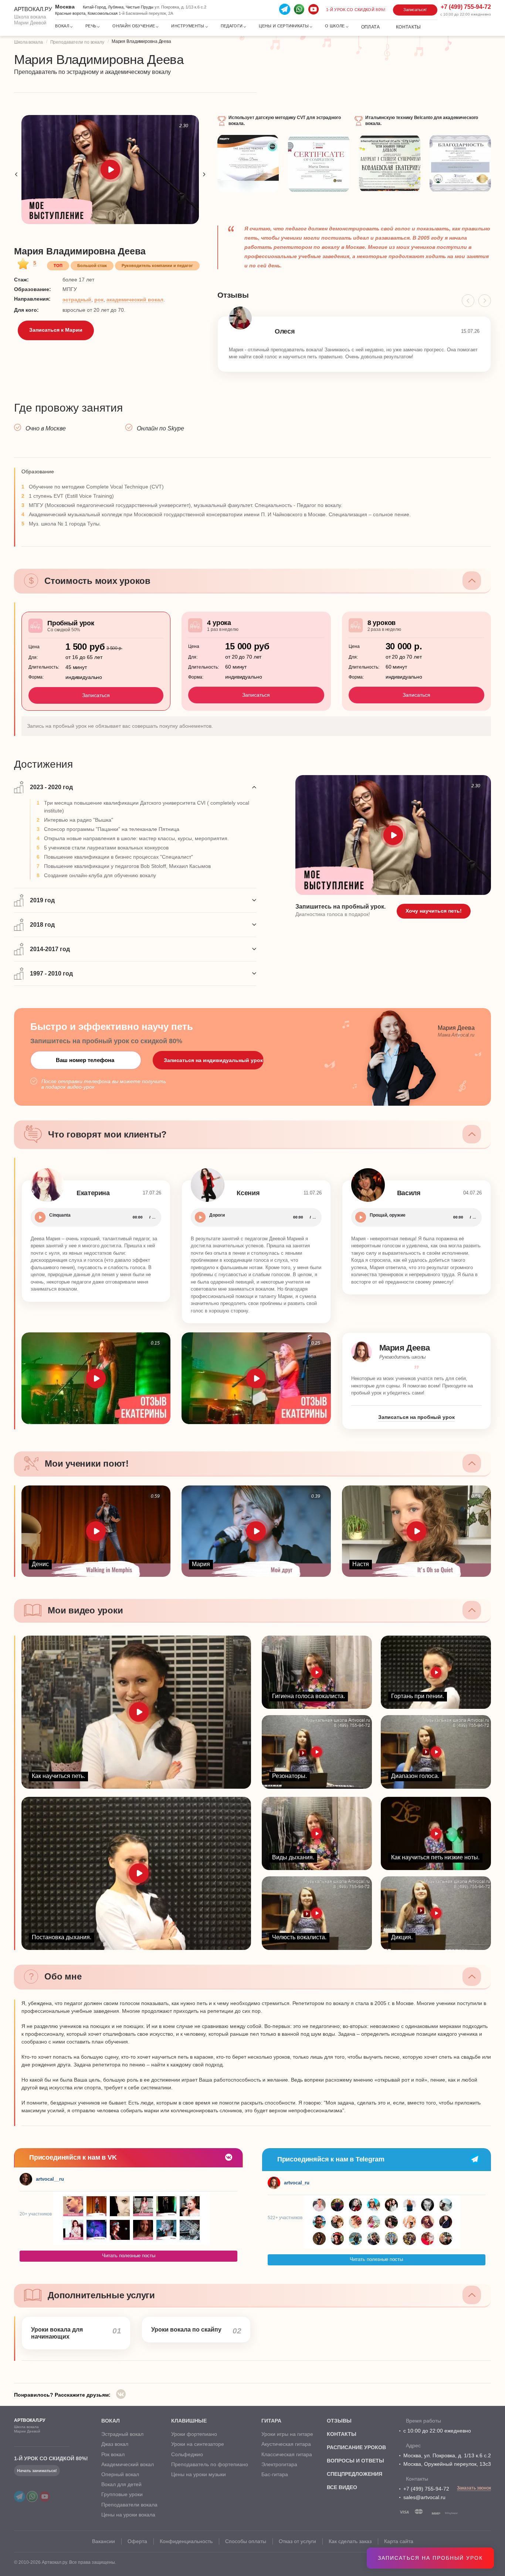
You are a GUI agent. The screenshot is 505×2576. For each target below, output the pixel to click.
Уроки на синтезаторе (198, 2444)
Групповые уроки (122, 2494)
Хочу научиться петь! (434, 911)
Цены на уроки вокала (128, 2515)
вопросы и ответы (355, 2461)
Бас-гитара (275, 2474)
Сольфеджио (187, 2454)
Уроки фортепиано (194, 2434)
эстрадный (77, 300)
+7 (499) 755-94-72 (426, 2489)
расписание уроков (356, 2447)
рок (99, 300)
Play (40, 1217)
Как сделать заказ (350, 2541)
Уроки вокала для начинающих (57, 2333)
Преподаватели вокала (129, 2505)
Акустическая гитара (286, 2444)
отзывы (339, 2421)
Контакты (409, 27)
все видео (342, 2487)
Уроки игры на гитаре (287, 2434)
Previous (16, 174)
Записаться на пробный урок (430, 2558)
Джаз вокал (115, 2444)
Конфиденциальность (186, 2541)
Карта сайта (399, 2541)
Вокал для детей (121, 2484)
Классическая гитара (287, 2454)
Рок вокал (113, 2454)
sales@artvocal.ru (424, 2497)
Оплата (370, 27)
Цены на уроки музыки (199, 2474)
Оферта (137, 2541)
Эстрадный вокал (122, 2434)
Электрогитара (279, 2464)
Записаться (96, 695)
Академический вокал (128, 2464)
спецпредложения (355, 2474)
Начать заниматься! (37, 2471)
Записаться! (415, 10)
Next (204, 174)
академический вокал (135, 300)
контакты (342, 2434)
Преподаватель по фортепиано (210, 2464)
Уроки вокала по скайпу (186, 2330)
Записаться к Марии (56, 330)
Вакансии (104, 2541)
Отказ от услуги (297, 2541)
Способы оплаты (246, 2541)
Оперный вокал (120, 2474)
